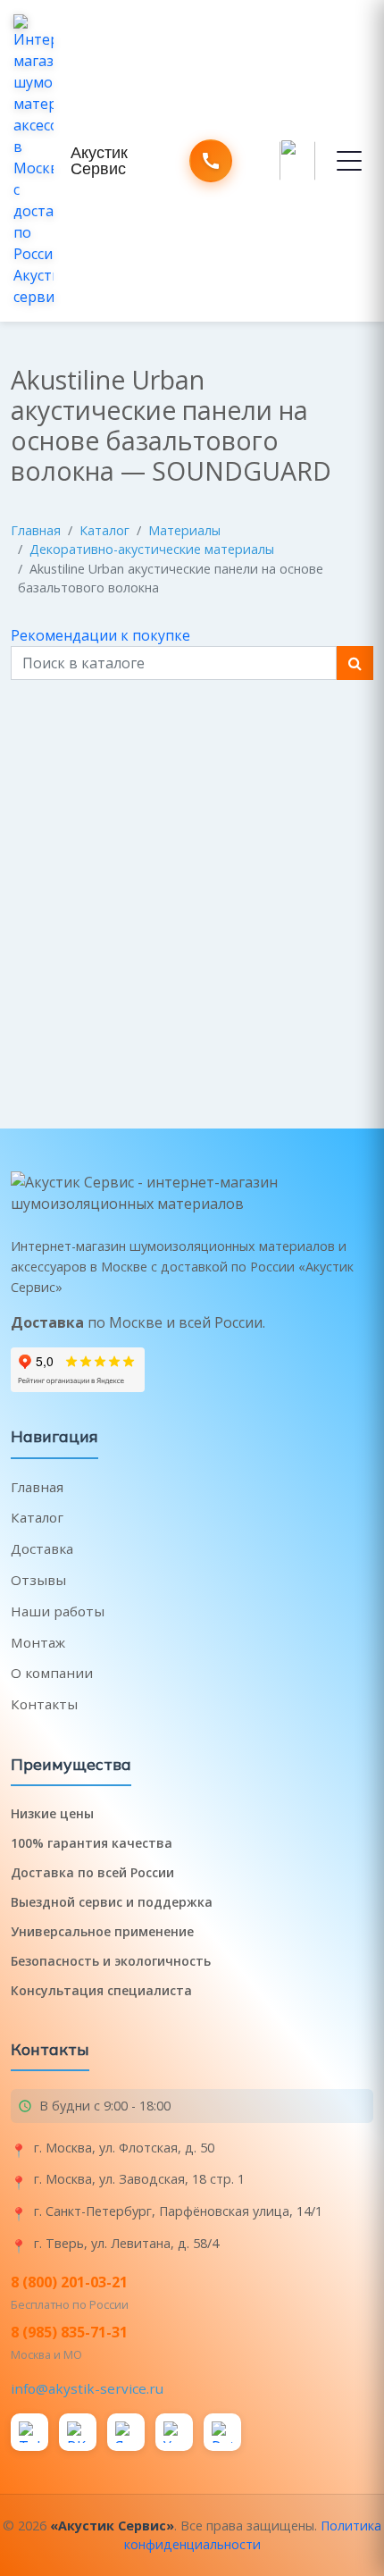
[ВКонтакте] (78, 2432)
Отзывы (38, 1580)
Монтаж (38, 1642)
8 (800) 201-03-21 (69, 2282)
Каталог (104, 530)
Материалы (184, 530)
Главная (36, 530)
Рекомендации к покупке (100, 635)
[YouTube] (174, 2432)
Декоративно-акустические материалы (152, 549)
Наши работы (58, 1611)
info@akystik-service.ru (87, 2388)
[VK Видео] (222, 2432)
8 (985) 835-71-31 (69, 2332)
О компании (52, 1673)
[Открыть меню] (349, 161)
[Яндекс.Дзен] (126, 2432)
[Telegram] (29, 2432)
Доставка (42, 1548)
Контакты (44, 1704)
